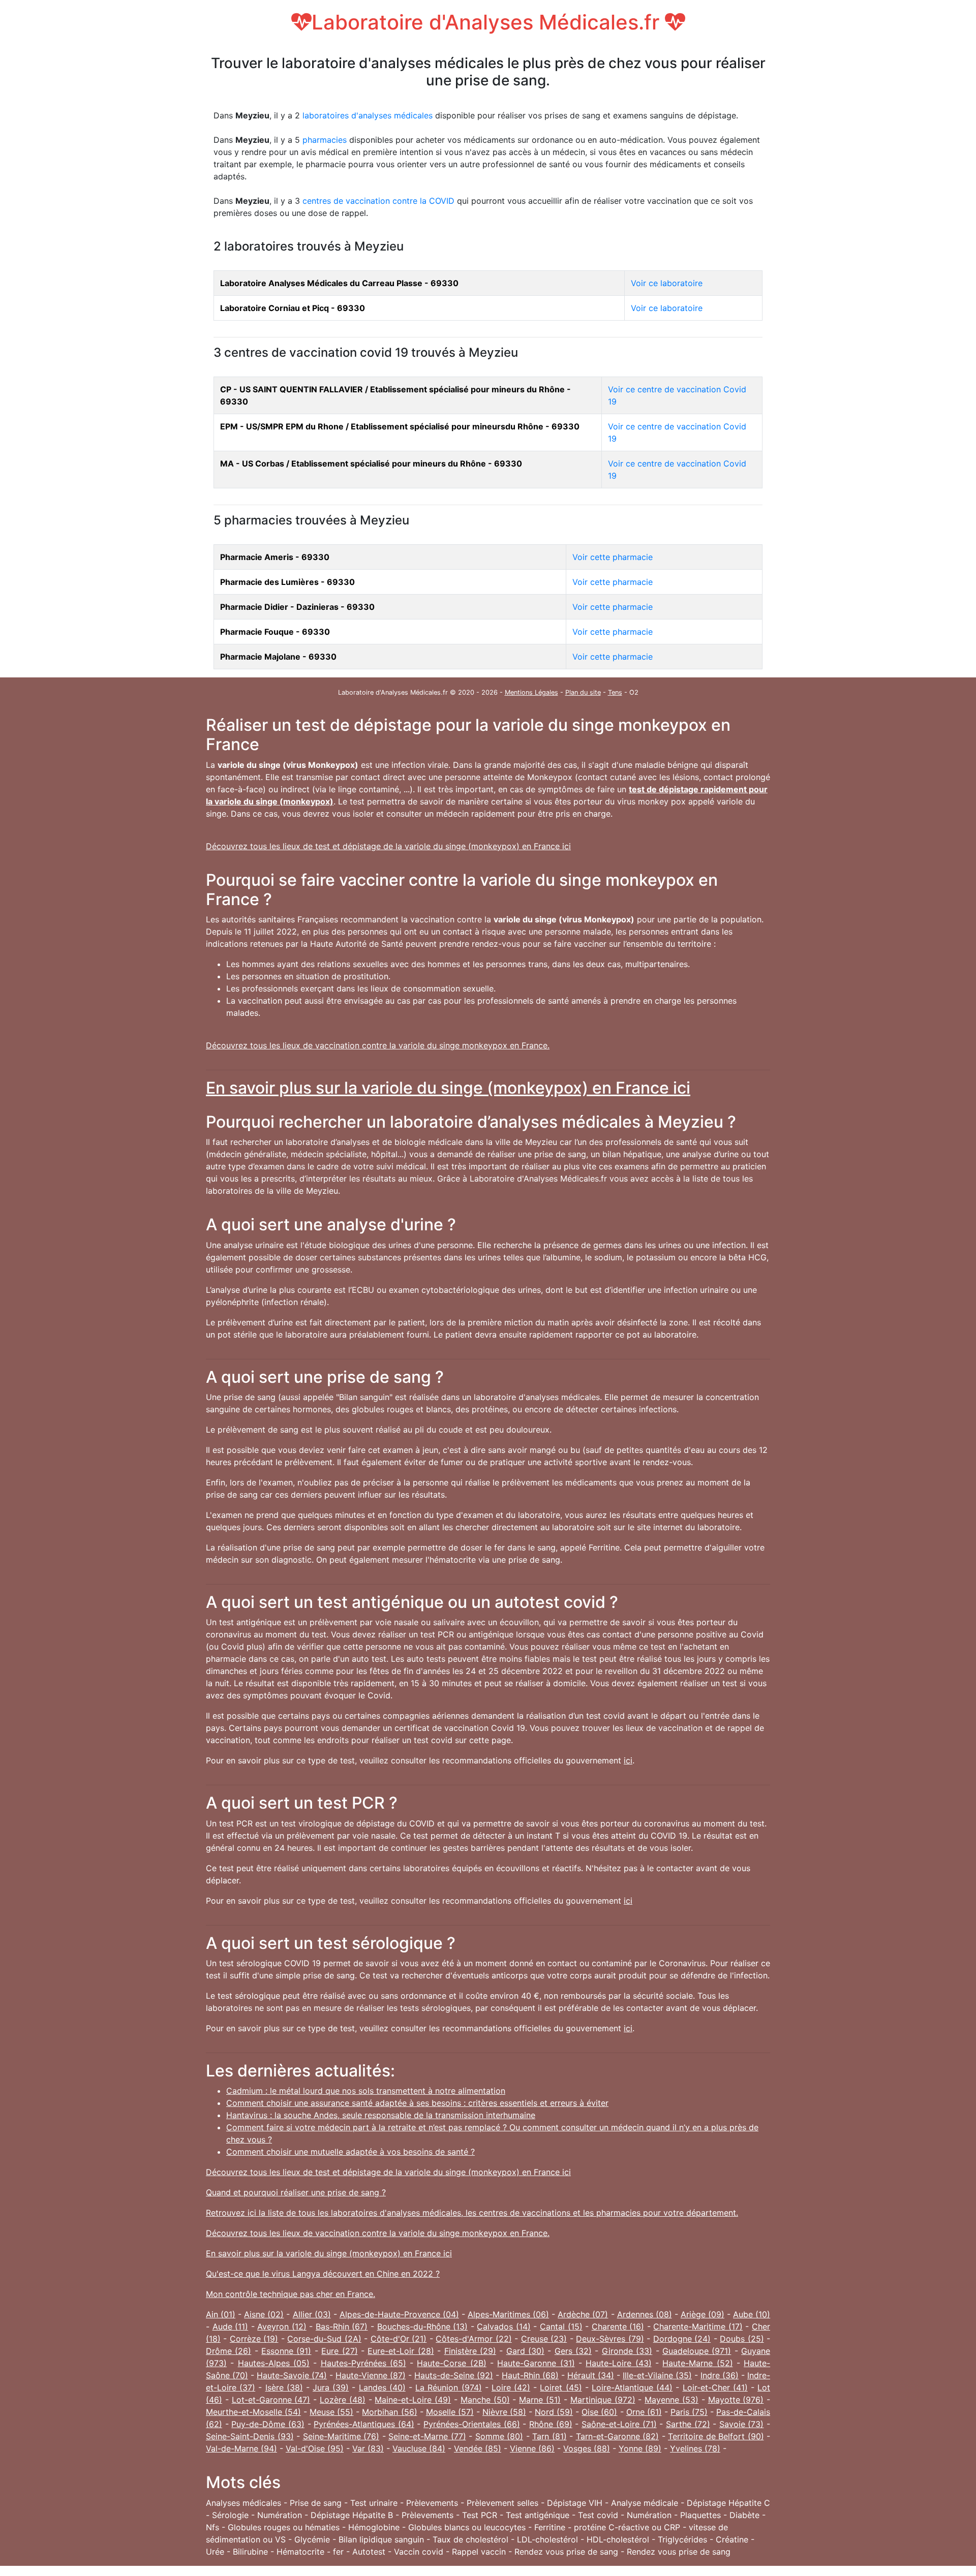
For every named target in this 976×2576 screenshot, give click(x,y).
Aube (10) (752, 2314)
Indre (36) (720, 2375)
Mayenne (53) (672, 2400)
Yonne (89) (640, 2448)
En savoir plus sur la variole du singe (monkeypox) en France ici (448, 1088)
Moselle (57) (450, 2412)
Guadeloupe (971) (697, 2351)
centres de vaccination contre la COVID (378, 201)
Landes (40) (382, 2387)
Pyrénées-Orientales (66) (472, 2424)
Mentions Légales (531, 692)
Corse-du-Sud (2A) (324, 2339)
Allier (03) (312, 2314)
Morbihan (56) (389, 2412)
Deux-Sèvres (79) (610, 2339)
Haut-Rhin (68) (530, 2375)
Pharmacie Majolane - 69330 (278, 657)
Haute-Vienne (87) (371, 2375)
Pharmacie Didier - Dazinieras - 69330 (297, 607)
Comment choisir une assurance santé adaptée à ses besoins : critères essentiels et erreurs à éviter (417, 2103)
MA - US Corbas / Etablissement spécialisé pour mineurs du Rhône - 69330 (371, 463)
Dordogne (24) (682, 2339)
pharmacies (325, 140)
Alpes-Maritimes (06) (508, 2314)
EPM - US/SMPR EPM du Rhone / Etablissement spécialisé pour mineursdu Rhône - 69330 (400, 426)
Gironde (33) (627, 2351)
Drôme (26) (228, 2351)
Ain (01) (221, 2314)
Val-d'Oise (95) (315, 2448)
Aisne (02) (264, 2314)
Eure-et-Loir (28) (401, 2351)
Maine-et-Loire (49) (413, 2400)
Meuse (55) (331, 2412)
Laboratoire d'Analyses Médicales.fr (488, 22)
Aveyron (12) (282, 2326)
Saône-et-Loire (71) (619, 2424)
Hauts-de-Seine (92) (454, 2375)
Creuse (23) (544, 2339)
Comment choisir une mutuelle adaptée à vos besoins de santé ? (350, 2152)
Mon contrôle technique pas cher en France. (291, 2294)
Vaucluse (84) (419, 2448)
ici (628, 1760)
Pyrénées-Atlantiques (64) (364, 2424)
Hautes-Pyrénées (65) (363, 2363)
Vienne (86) (532, 2448)
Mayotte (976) (736, 2400)
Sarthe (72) (688, 2424)
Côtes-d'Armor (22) (474, 2339)
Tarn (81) (550, 2436)
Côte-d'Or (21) (399, 2339)
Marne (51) (540, 2400)
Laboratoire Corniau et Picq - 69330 (293, 308)
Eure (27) (339, 2351)
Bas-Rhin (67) (342, 2326)
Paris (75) (689, 2412)
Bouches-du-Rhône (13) (423, 2326)
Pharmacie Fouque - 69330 (275, 632)
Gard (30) (525, 2351)
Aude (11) (231, 2326)
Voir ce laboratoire (667, 283)
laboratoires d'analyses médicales (368, 115)
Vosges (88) (587, 2448)
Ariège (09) (703, 2314)
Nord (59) (554, 2412)
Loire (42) (511, 2387)
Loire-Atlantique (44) (632, 2387)
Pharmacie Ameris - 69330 (275, 557)
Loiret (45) (561, 2387)
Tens (615, 692)
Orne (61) (644, 2412)
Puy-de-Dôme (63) (268, 2424)
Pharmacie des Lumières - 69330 (287, 582)
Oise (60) (599, 2412)
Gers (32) (573, 2351)
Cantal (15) (561, 2326)
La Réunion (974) (448, 2387)
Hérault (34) (591, 2375)
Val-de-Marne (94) (241, 2448)
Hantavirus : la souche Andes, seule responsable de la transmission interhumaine (381, 2115)
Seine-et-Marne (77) (427, 2436)
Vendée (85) (478, 2448)
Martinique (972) (603, 2400)
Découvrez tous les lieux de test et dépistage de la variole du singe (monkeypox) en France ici (388, 846)
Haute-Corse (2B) (451, 2363)
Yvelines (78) (695, 2448)
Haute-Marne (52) (697, 2363)
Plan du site (583, 692)
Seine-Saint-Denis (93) (250, 2436)
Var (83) (368, 2448)
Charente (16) (618, 2326)
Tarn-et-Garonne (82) (618, 2436)
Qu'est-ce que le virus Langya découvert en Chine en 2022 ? (323, 2274)
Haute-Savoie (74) (292, 2375)
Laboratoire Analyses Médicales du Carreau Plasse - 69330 (339, 283)
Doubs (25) (742, 2339)
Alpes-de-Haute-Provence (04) (399, 2314)
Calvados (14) (504, 2326)
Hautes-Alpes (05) (274, 2363)
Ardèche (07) (583, 2314)
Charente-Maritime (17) (698, 2326)
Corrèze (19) (254, 2339)
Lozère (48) (343, 2400)
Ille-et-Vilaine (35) (657, 2375)
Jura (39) (331, 2387)
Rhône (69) (551, 2424)
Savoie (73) (742, 2424)
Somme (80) (499, 2436)
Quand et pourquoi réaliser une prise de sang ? (296, 2192)
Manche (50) (485, 2400)
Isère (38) (284, 2387)
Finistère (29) (470, 2351)
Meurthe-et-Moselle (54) (253, 2412)
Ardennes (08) (645, 2314)
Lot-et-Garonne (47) (271, 2400)
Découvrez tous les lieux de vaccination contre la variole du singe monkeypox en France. (378, 1045)
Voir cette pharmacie (613, 557)
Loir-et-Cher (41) (715, 2387)
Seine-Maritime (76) (341, 2436)
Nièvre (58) (504, 2412)
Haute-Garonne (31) (536, 2363)
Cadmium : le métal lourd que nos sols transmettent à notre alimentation (366, 2091)
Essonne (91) (286, 2351)
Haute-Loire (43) (618, 2363)
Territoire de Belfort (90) (716, 2436)
